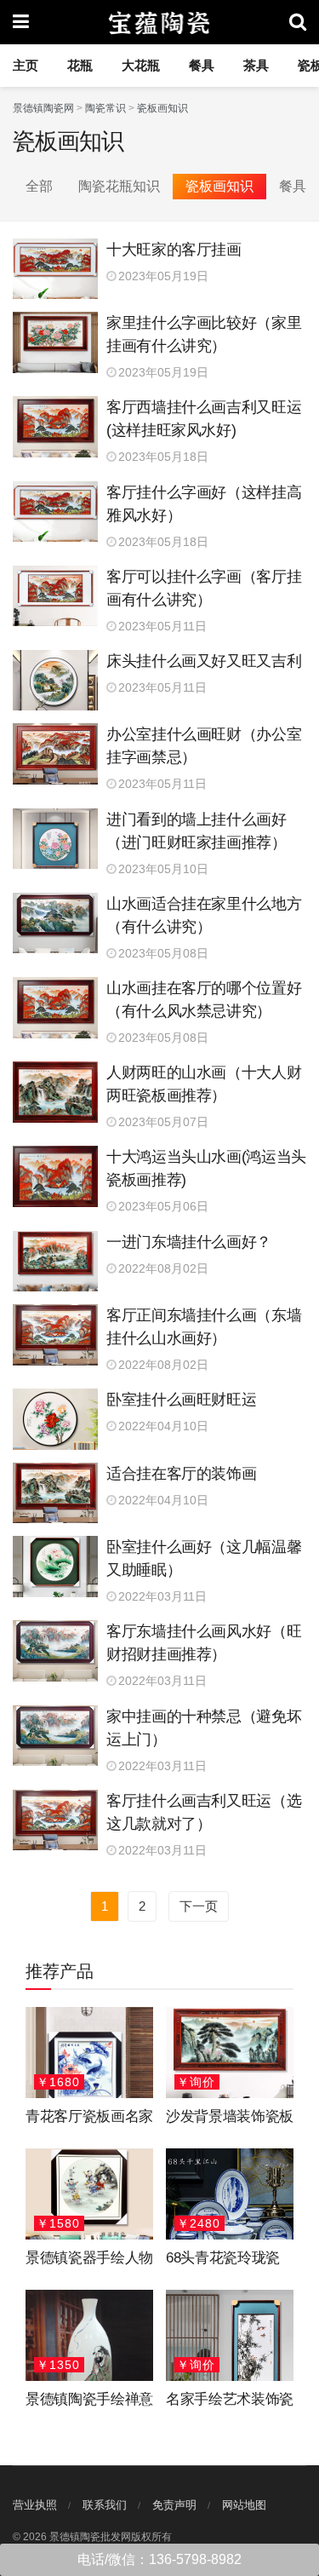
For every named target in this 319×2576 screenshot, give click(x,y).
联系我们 (105, 2505)
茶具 (256, 65)
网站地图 (244, 2505)
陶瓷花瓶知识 (119, 186)
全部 (39, 186)
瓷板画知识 (162, 108)
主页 (26, 65)
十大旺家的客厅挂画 (174, 250)
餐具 (202, 65)
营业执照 (35, 2505)
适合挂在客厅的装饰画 (181, 1474)
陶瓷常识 (105, 108)
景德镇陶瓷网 (43, 108)
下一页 (199, 1906)
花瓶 (80, 65)
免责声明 (174, 2505)
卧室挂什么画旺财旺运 (181, 1400)
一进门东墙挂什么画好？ (189, 1242)
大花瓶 (141, 65)
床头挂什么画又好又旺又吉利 (204, 661)
